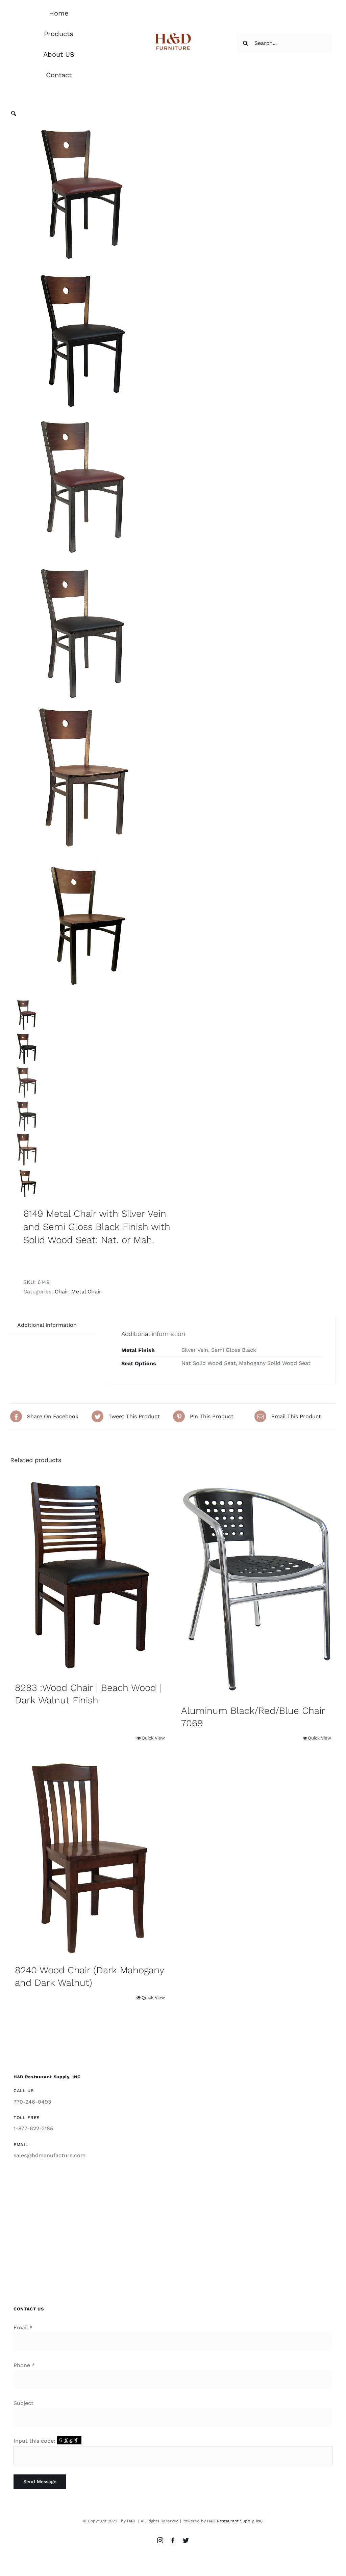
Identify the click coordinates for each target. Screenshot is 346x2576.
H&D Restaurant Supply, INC (235, 2521)
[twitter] (186, 2540)
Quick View (153, 1738)
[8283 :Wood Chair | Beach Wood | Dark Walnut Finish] (90, 1575)
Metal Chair (86, 1292)
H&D (132, 2521)
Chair (61, 1292)
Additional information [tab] (47, 1325)
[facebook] (173, 2540)
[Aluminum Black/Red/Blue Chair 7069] (256, 1587)
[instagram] (160, 2540)
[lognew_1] (173, 34)
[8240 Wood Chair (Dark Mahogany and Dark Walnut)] (90, 1858)
